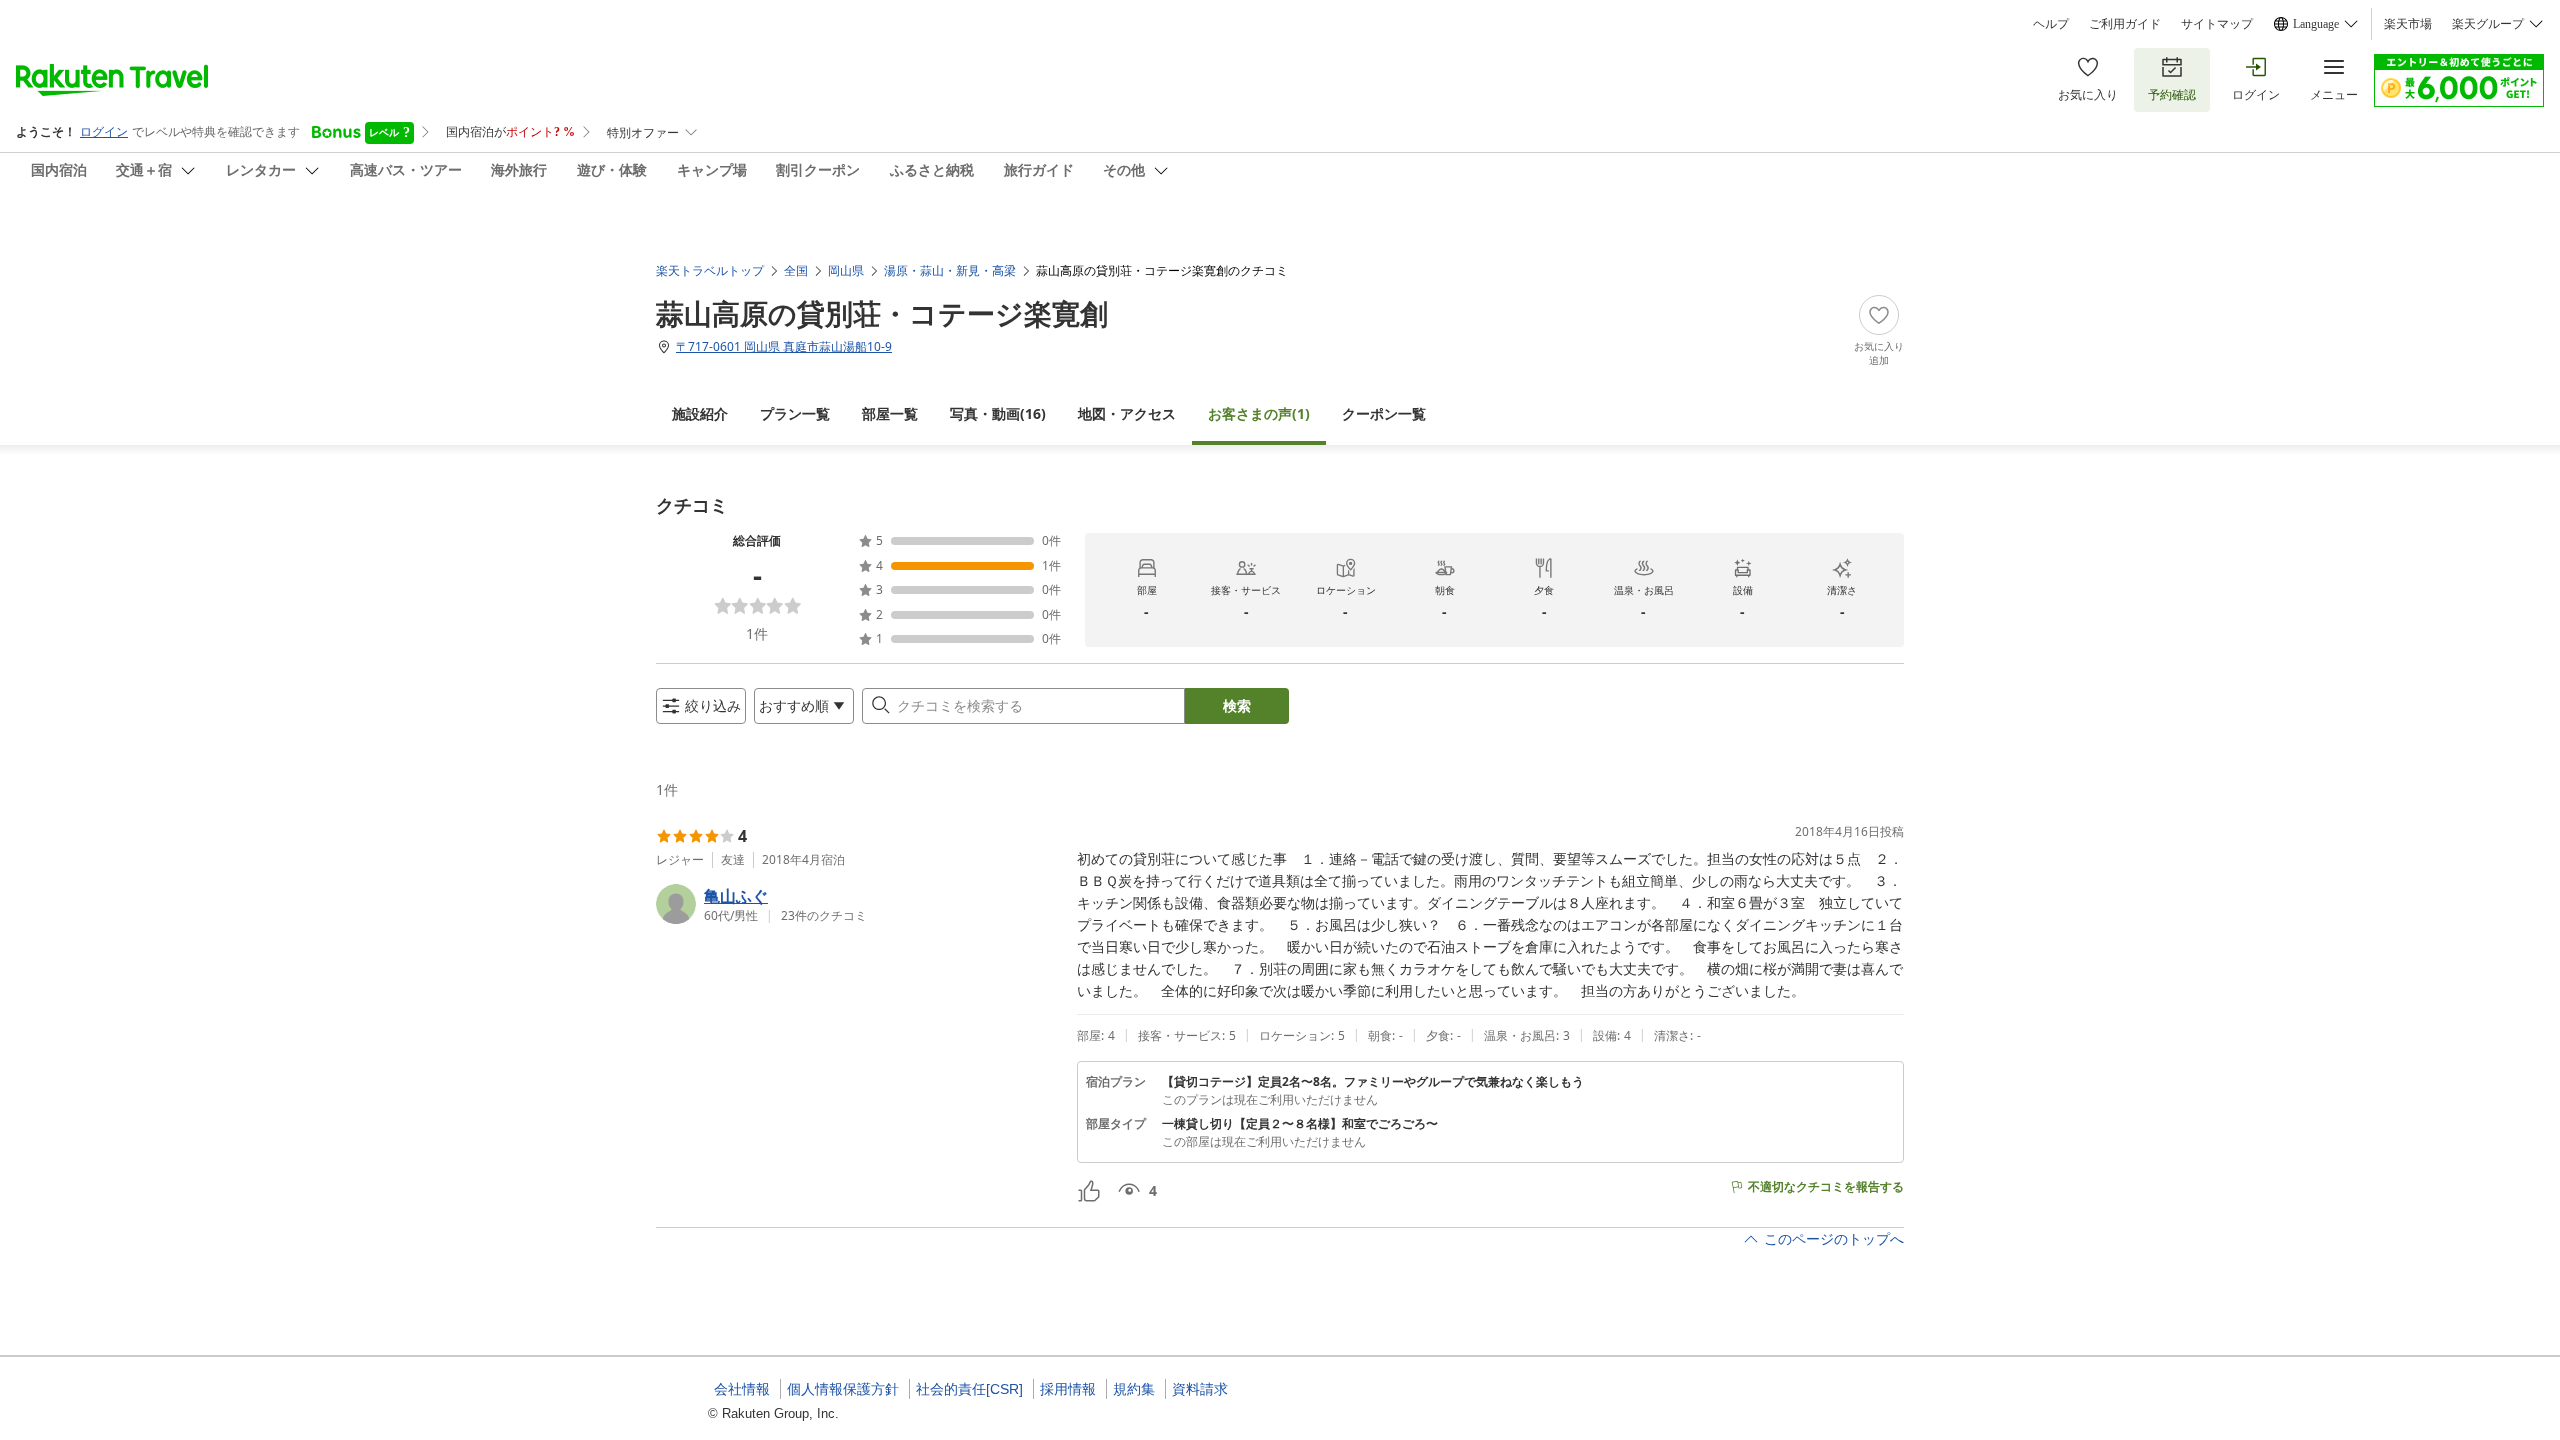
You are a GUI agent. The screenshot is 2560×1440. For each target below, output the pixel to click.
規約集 (1134, 1389)
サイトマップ (2217, 24)
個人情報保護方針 (843, 1389)
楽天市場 (2408, 24)
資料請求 (1200, 1389)
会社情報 (742, 1389)
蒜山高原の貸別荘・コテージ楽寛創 (882, 313)
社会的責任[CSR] (969, 1389)
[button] (858, 904)
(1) (1259, 413)
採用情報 (1068, 1389)
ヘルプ (2051, 24)
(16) (998, 413)
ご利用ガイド (2125, 24)
